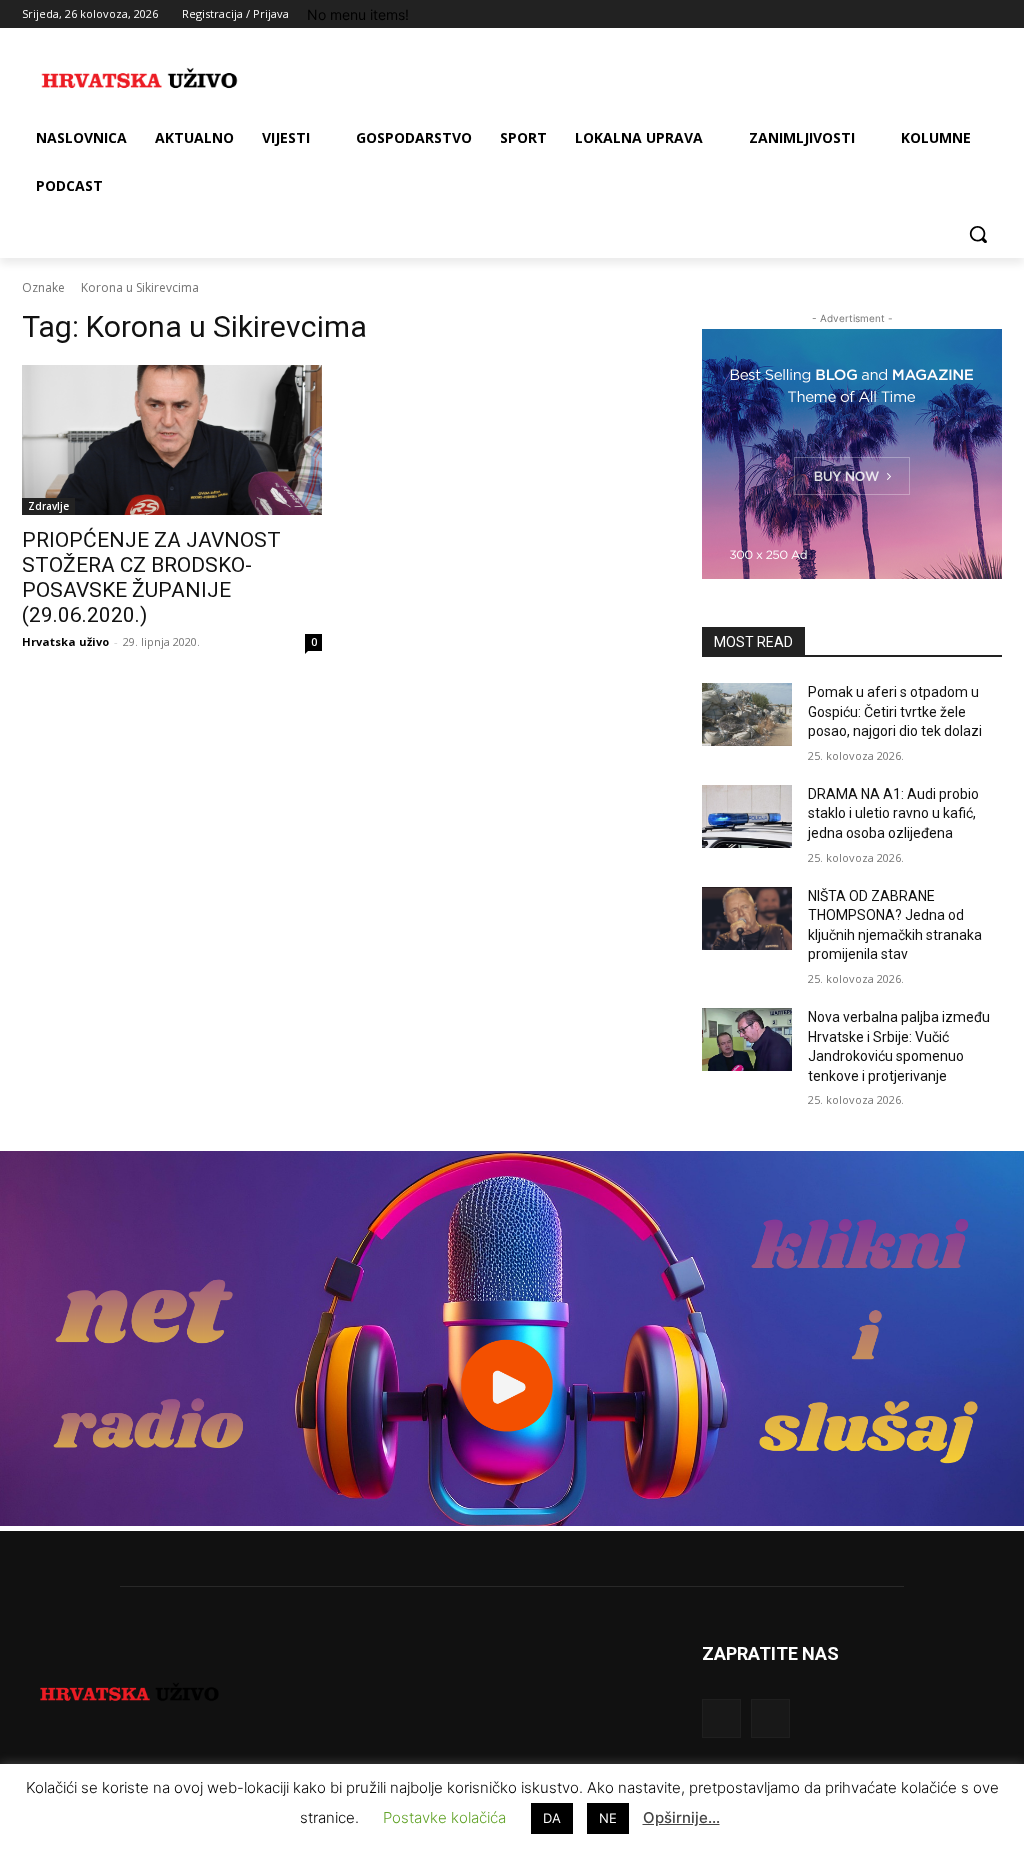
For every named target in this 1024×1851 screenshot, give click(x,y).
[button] (978, 234)
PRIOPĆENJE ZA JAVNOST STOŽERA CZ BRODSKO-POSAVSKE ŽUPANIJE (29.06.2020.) (151, 577)
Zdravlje (48, 506)
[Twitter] (935, 14)
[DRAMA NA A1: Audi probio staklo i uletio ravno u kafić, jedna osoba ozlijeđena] (747, 816)
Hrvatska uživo (65, 641)
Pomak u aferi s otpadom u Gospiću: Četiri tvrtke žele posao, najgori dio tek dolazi (895, 711)
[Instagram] (907, 14)
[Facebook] (879, 14)
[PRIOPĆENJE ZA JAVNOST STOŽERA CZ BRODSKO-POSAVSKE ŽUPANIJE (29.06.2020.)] (172, 440)
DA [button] (552, 1818)
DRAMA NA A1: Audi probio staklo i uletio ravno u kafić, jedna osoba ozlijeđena (893, 813)
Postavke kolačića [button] (444, 1817)
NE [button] (608, 1818)
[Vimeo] (962, 14)
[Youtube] (990, 14)
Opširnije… (681, 1817)
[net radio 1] (512, 1520)
